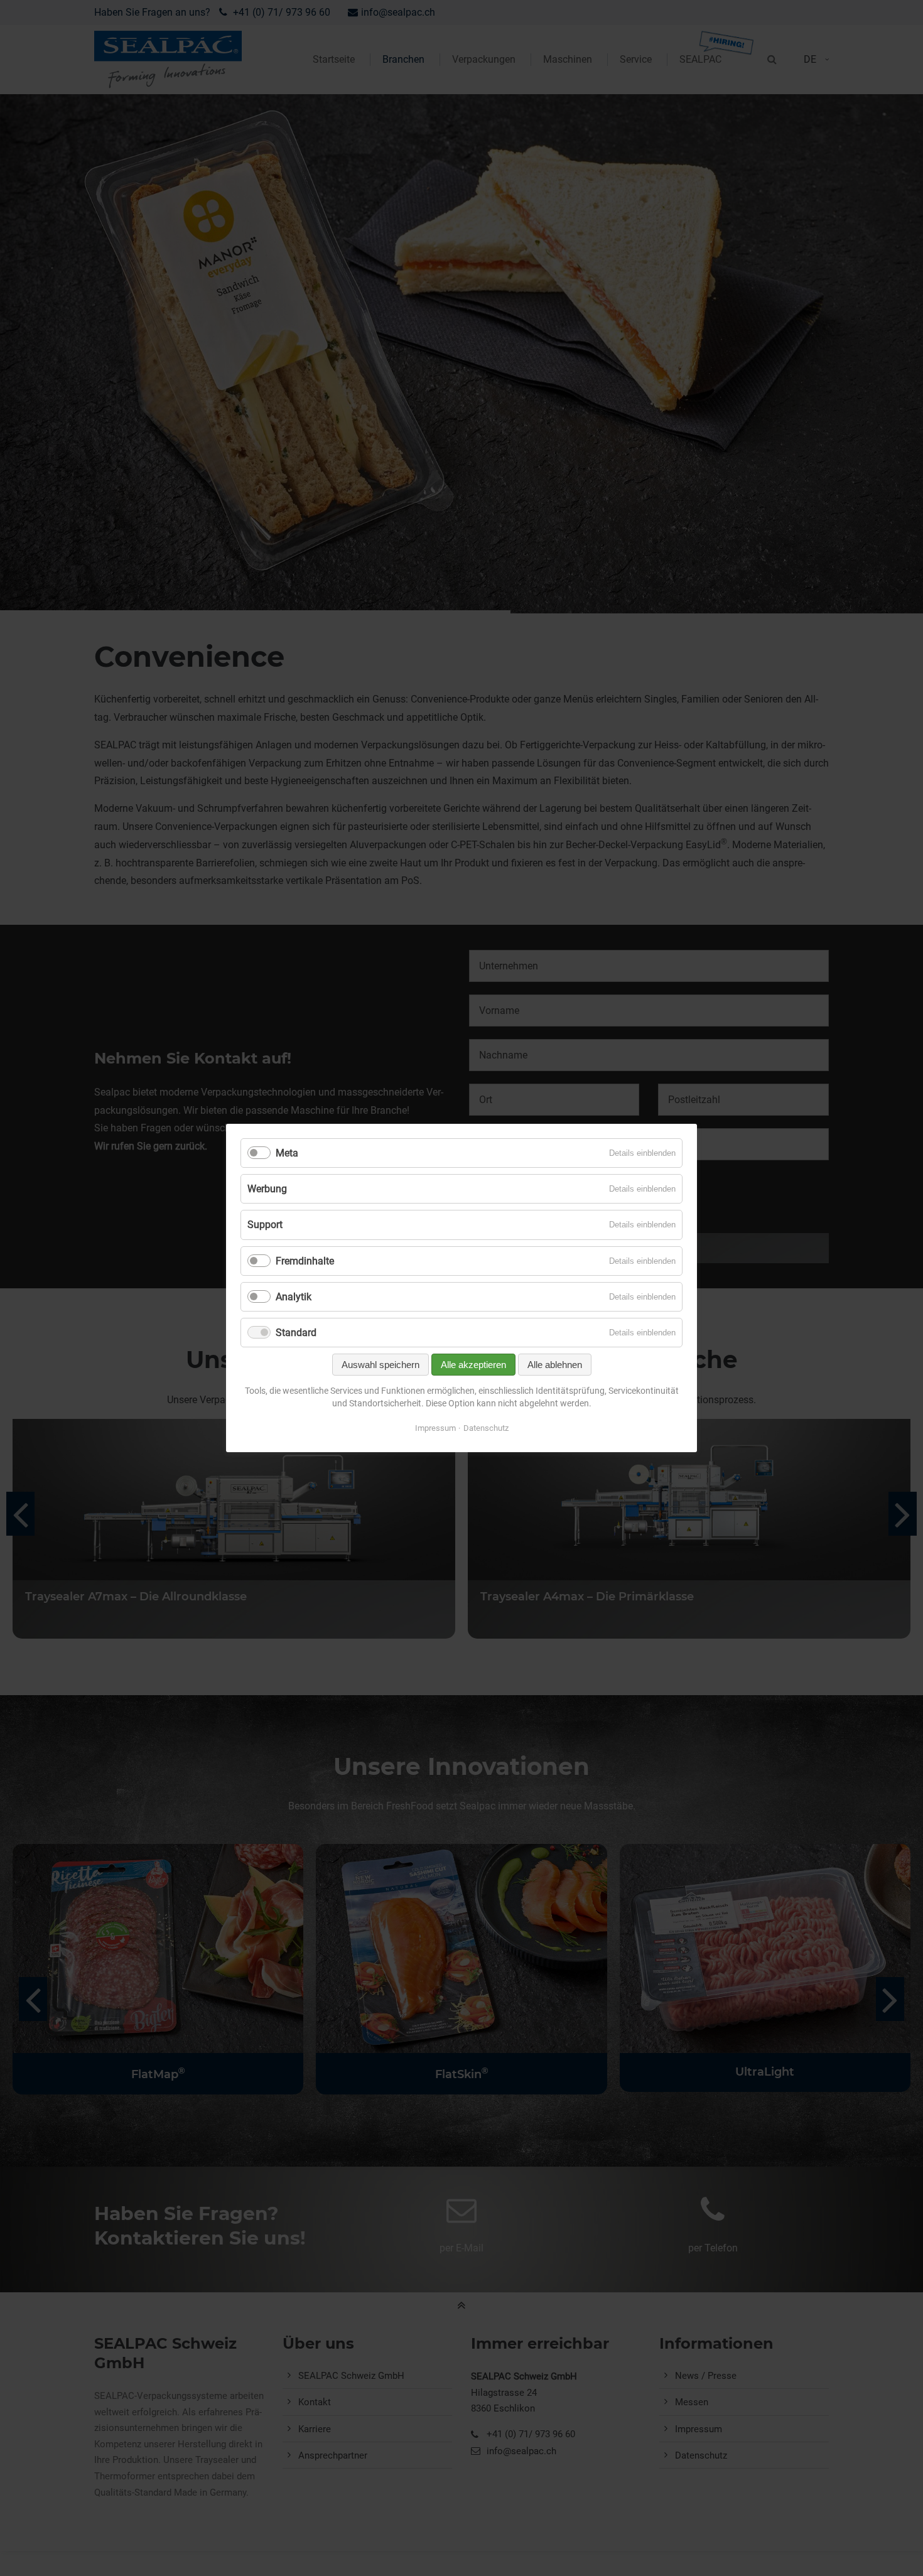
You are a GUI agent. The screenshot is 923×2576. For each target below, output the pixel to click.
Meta (287, 1153)
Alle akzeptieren (473, 1365)
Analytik (294, 1297)
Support (265, 1225)
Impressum (435, 1428)
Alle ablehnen (555, 1365)
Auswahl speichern (381, 1365)
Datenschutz (486, 1428)
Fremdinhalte (305, 1261)
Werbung (267, 1189)
